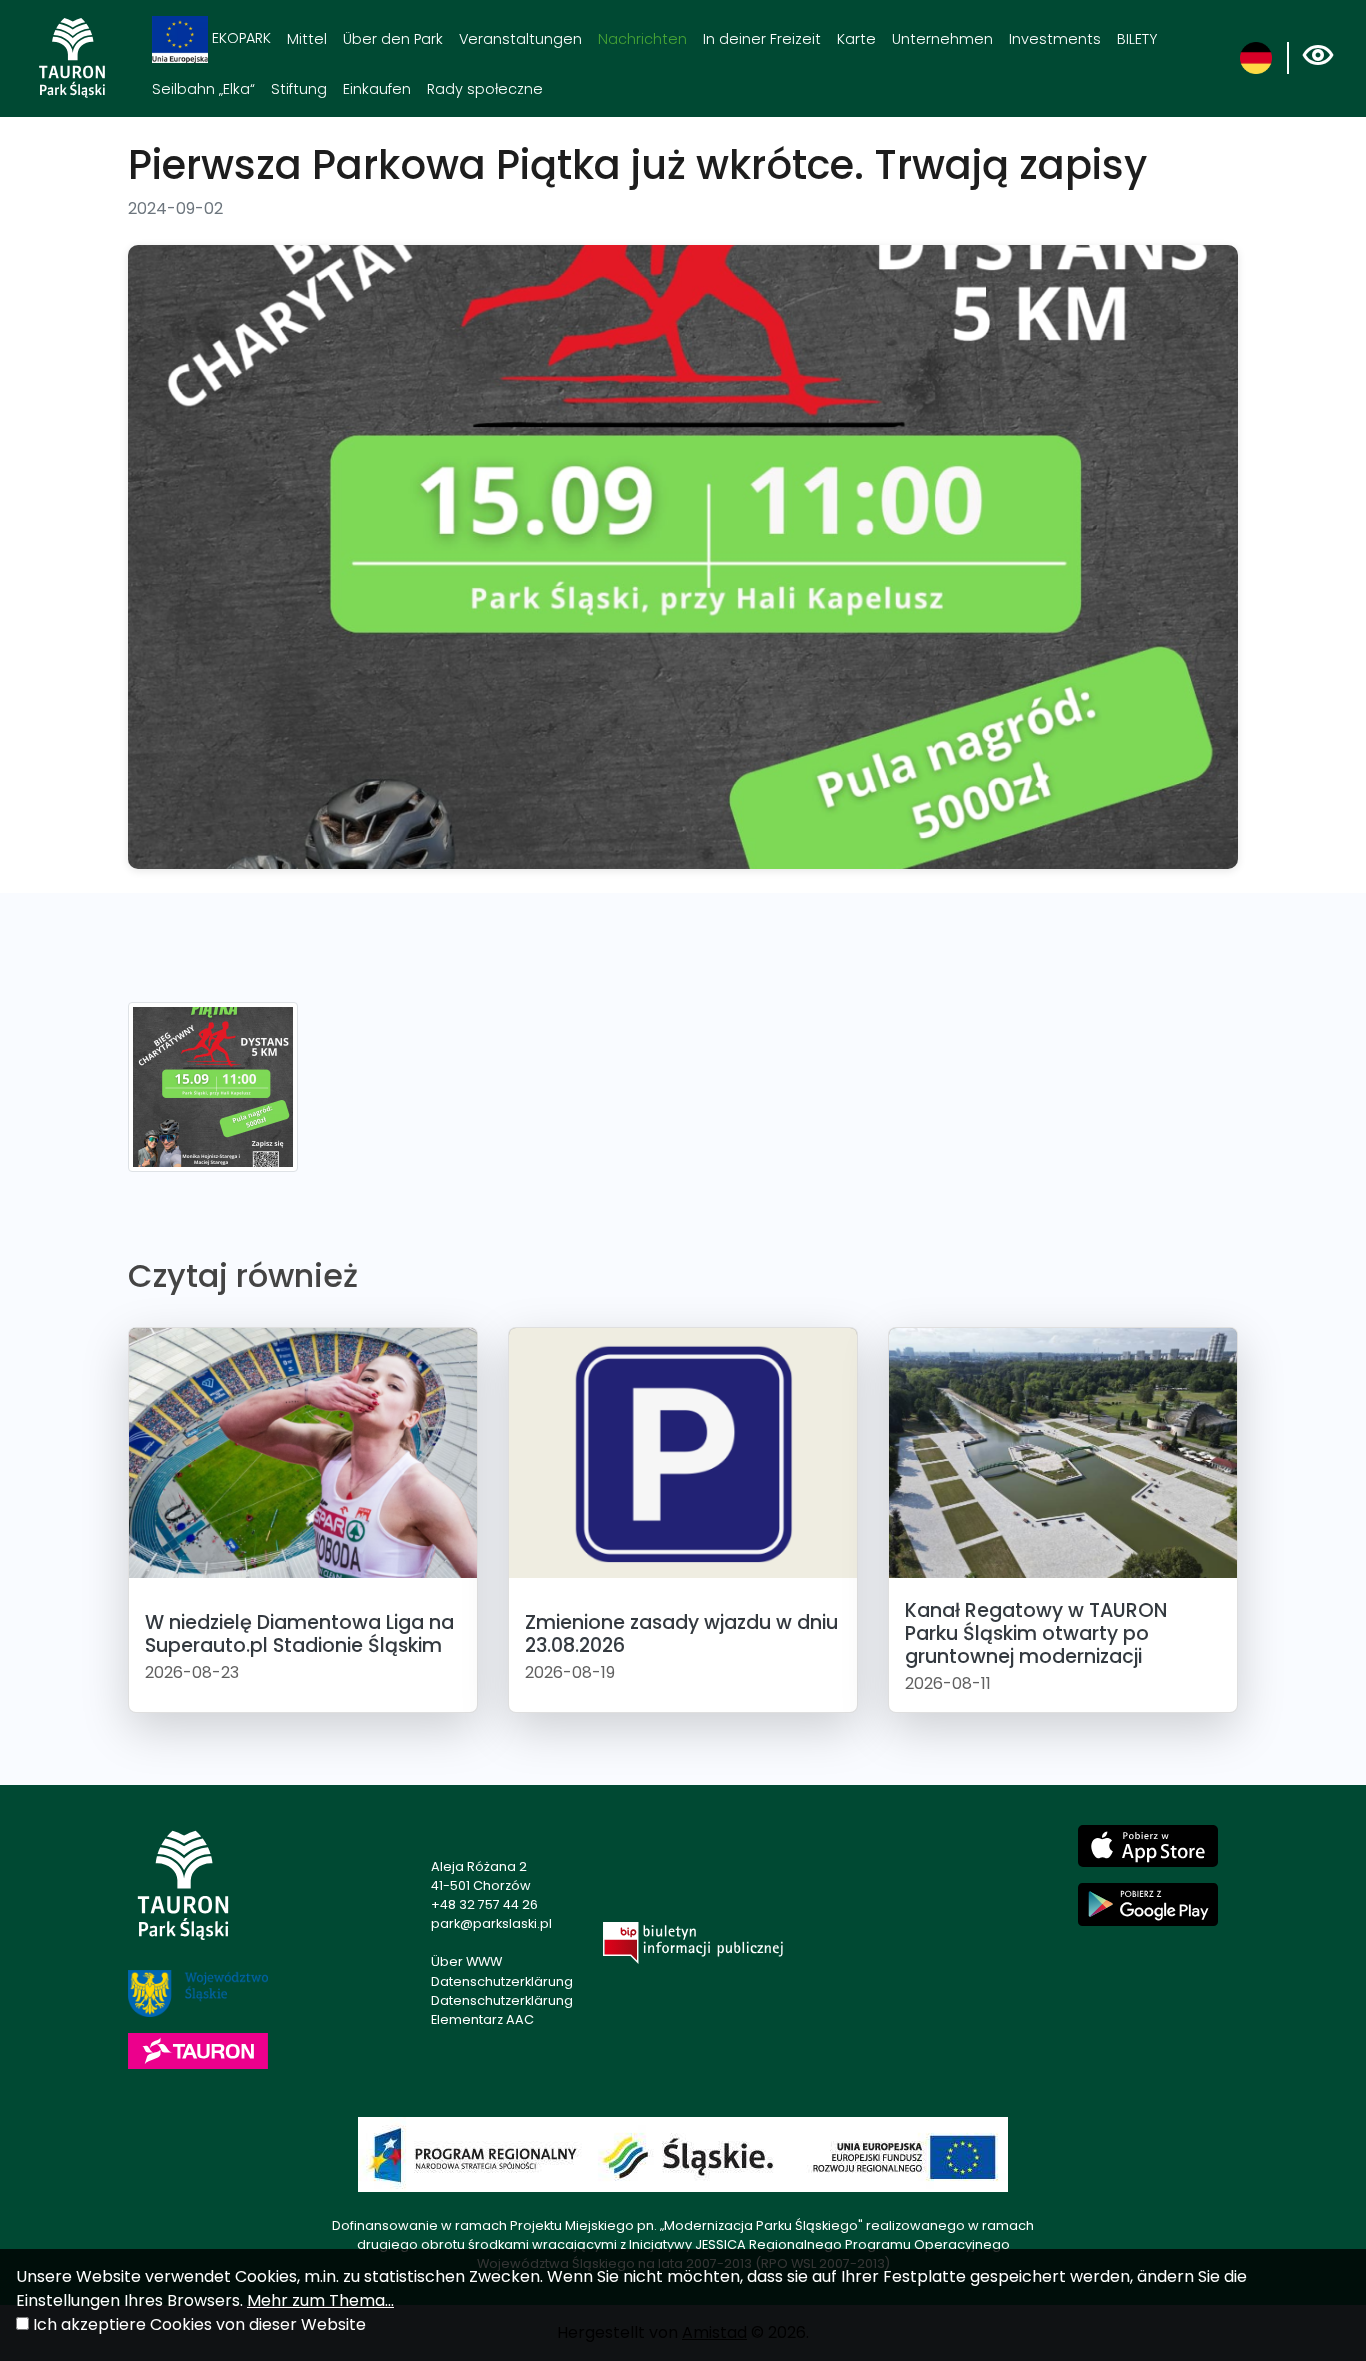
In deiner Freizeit (762, 39)
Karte (856, 39)
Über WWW (466, 1961)
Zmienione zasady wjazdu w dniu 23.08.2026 (681, 1634)
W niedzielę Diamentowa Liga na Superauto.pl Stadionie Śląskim (299, 1634)
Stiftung (299, 89)
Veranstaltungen (520, 39)
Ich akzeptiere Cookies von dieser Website (199, 2324)
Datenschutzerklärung (502, 1981)
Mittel (307, 39)
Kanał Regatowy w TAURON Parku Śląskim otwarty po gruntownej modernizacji (1036, 1633)
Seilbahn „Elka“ (203, 89)
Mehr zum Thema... (320, 2300)
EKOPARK (239, 38)
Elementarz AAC (482, 2019)
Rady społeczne (485, 89)
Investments (1055, 39)
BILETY (1137, 39)
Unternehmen (942, 39)
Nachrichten (642, 39)
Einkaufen (377, 89)
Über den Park (393, 39)
